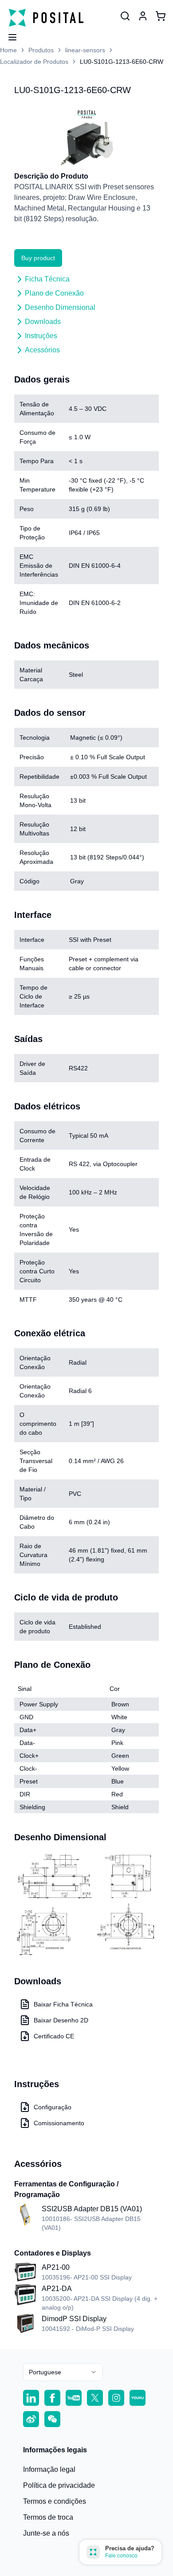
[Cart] (161, 16)
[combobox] (63, 2372)
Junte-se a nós (46, 2533)
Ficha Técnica (47, 279)
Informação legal (49, 2469)
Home (8, 50)
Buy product (38, 258)
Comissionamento (59, 2123)
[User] (125, 16)
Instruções (41, 336)
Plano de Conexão (54, 293)
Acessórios (42, 350)
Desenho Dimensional (60, 307)
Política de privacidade (59, 2485)
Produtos (41, 50)
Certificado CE (54, 2036)
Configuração (53, 2107)
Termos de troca (48, 2517)
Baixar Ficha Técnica (63, 2004)
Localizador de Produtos (34, 62)
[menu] (9, 35)
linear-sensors (85, 50)
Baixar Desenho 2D (61, 2020)
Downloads (43, 322)
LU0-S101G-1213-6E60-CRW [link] (122, 62)
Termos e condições (55, 2501)
